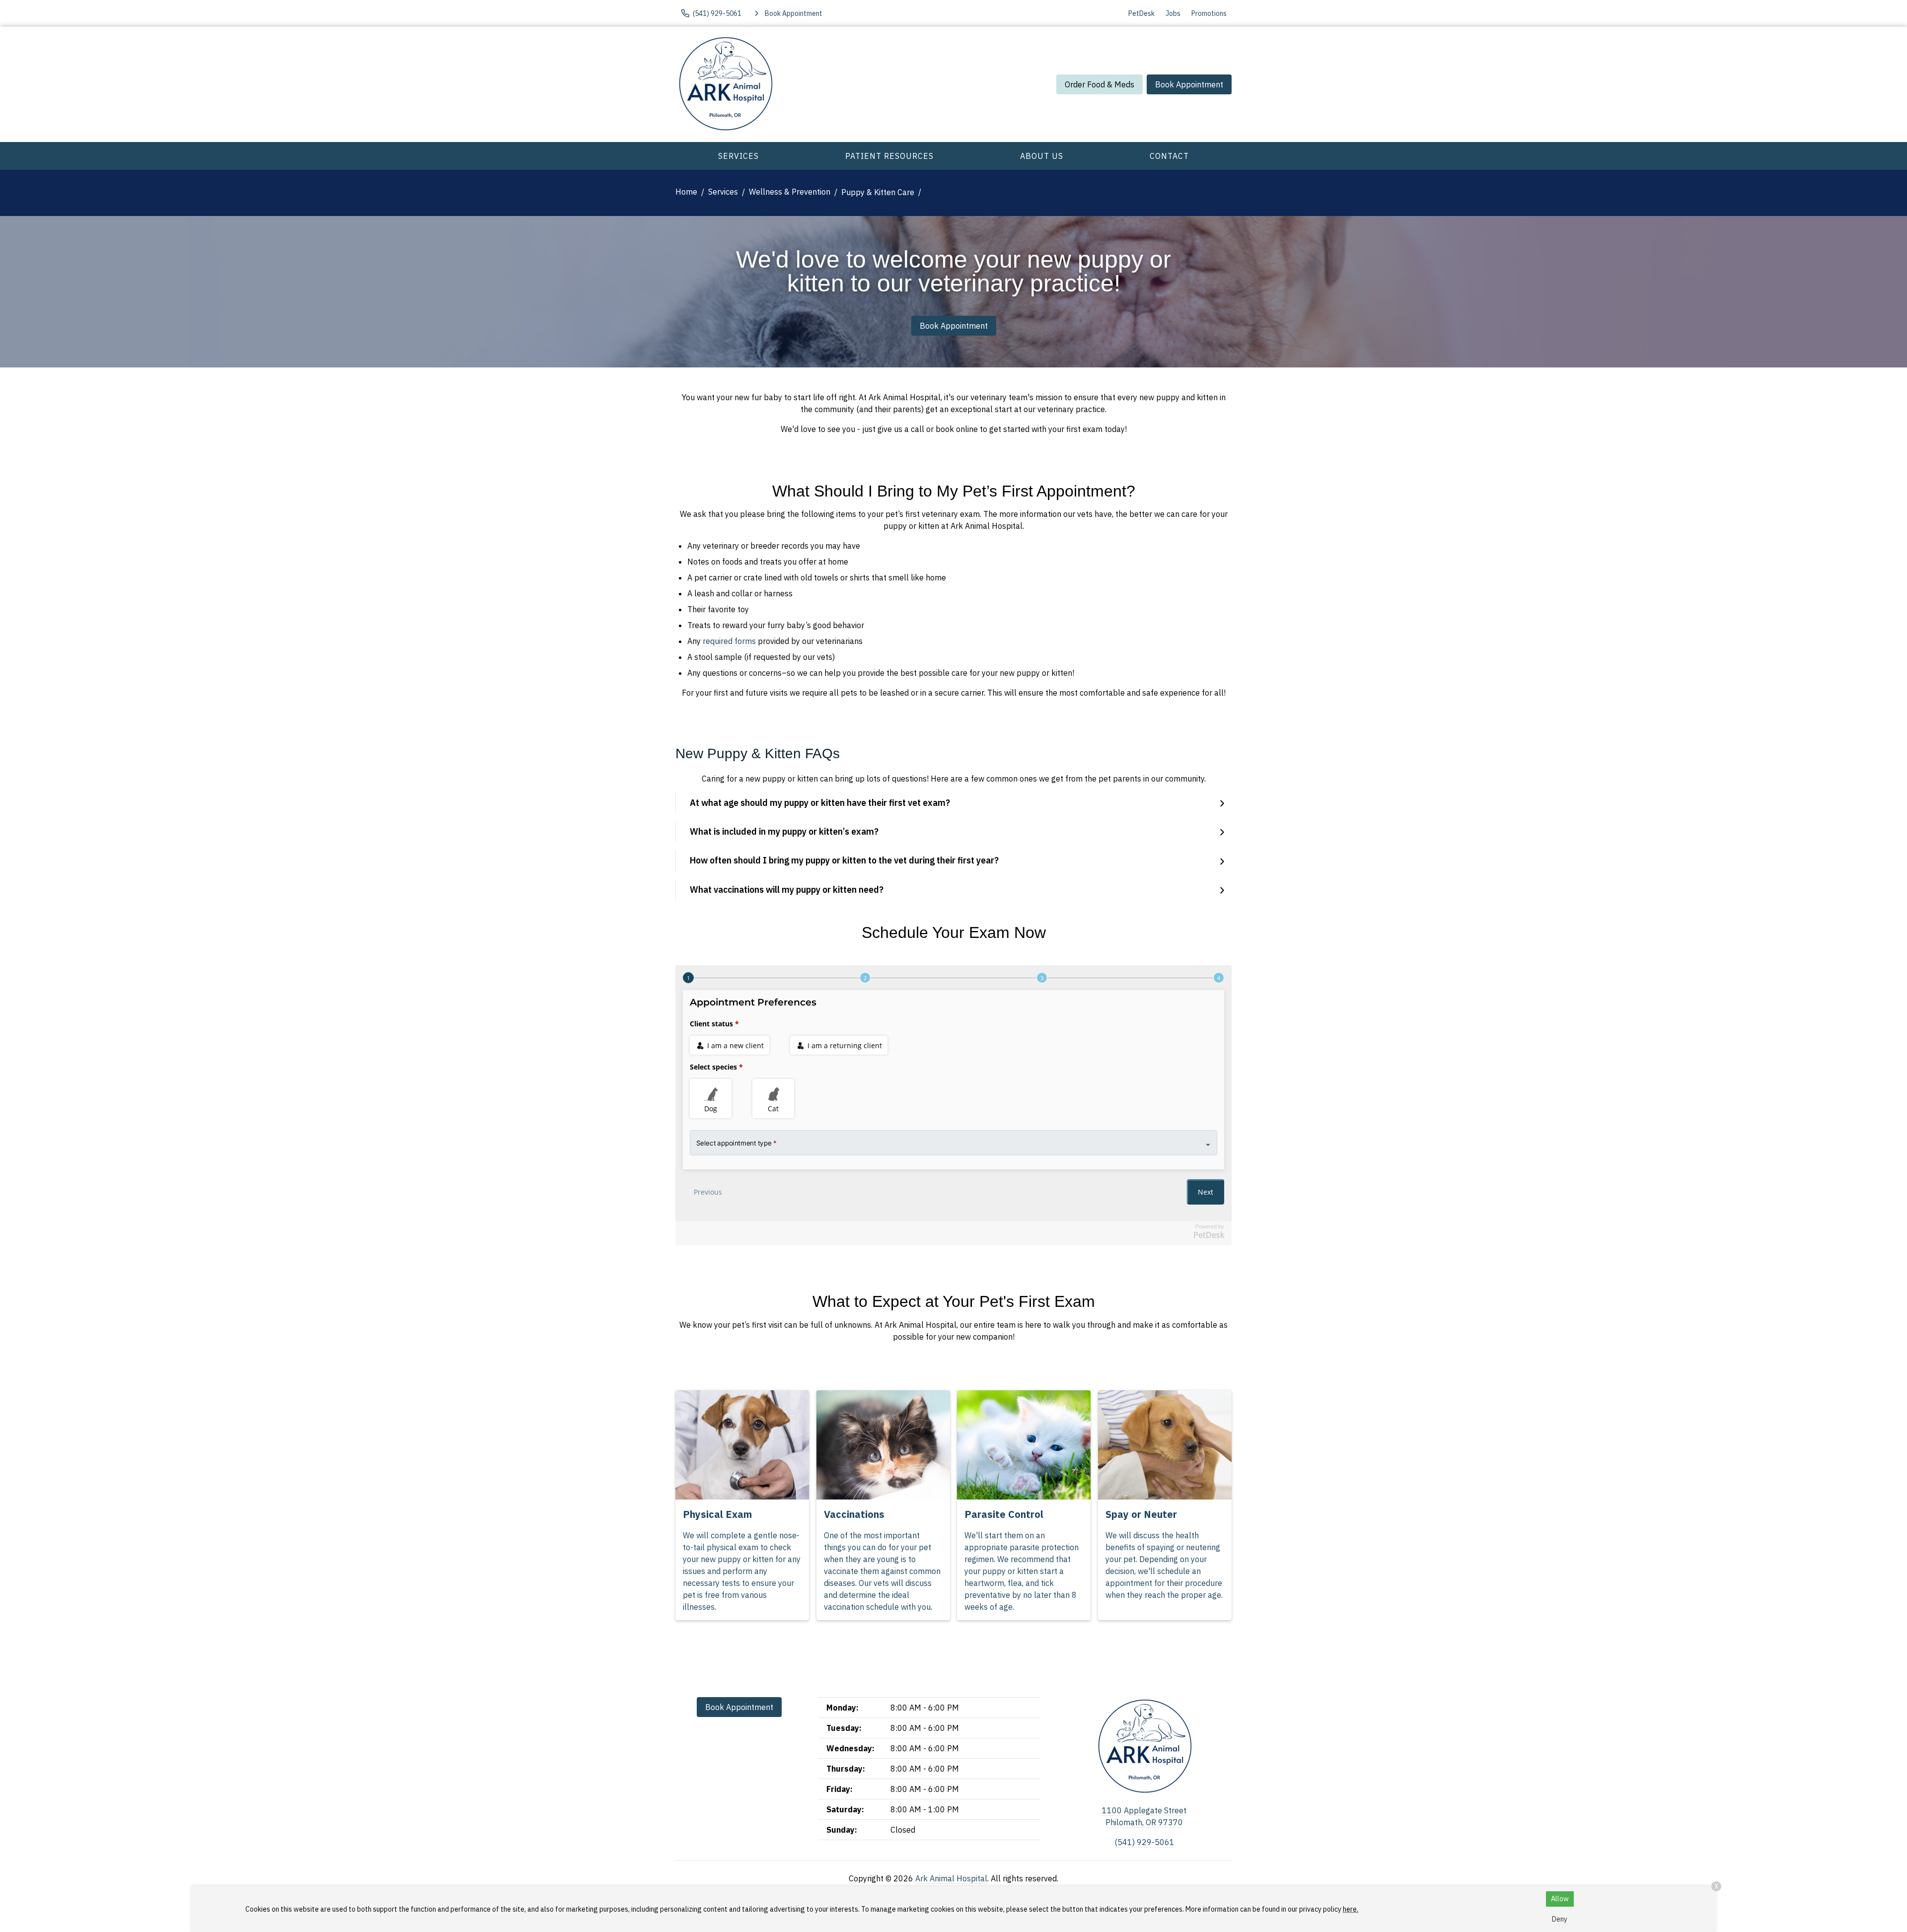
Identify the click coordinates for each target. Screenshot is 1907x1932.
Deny (1560, 1919)
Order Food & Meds (1100, 84)
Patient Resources (889, 156)
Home (686, 192)
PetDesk (1141, 13)
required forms (729, 641)
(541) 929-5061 (1144, 1842)
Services (738, 156)
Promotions (1209, 13)
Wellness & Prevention (790, 192)
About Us (1042, 156)
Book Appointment (1189, 84)
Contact (1169, 156)
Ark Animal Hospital (951, 1878)
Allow (1560, 1899)
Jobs (1173, 13)
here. (1351, 1909)
